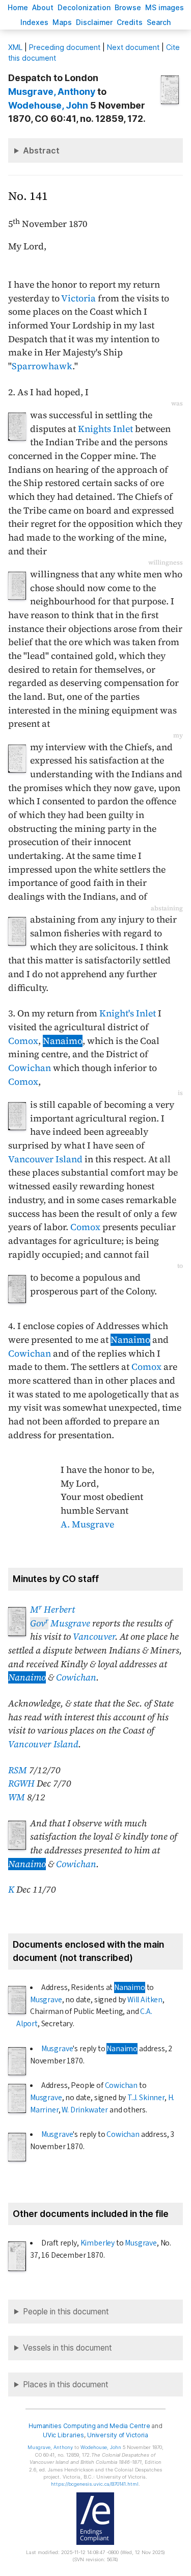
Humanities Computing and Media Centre (89, 2426)
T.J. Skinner (146, 2098)
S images (165, 7)
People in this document (66, 2312)
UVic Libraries (63, 2435)
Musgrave (60, 1623)
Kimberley (98, 2243)
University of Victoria (118, 2435)
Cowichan (30, 1068)
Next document (133, 47)
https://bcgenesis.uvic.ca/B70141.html (95, 2484)
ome (18, 7)
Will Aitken (145, 2000)
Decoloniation (84, 7)
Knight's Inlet (128, 1013)
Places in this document (66, 2384)
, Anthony (52, 92)
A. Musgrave (87, 1524)
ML (15, 47)
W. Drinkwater (85, 2110)
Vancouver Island (45, 1159)
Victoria (78, 298)
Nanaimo (63, 1041)
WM (17, 1797)
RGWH (21, 1783)
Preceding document (65, 47)
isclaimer (94, 22)
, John (48, 105)
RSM (18, 1770)
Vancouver (94, 1637)
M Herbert (52, 1610)
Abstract (41, 150)
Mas (62, 22)
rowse (128, 7)
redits (130, 22)
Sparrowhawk (42, 366)
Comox (23, 1041)
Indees (34, 22)
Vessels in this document (67, 2348)
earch (159, 22)
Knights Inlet (105, 429)
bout (43, 7)
